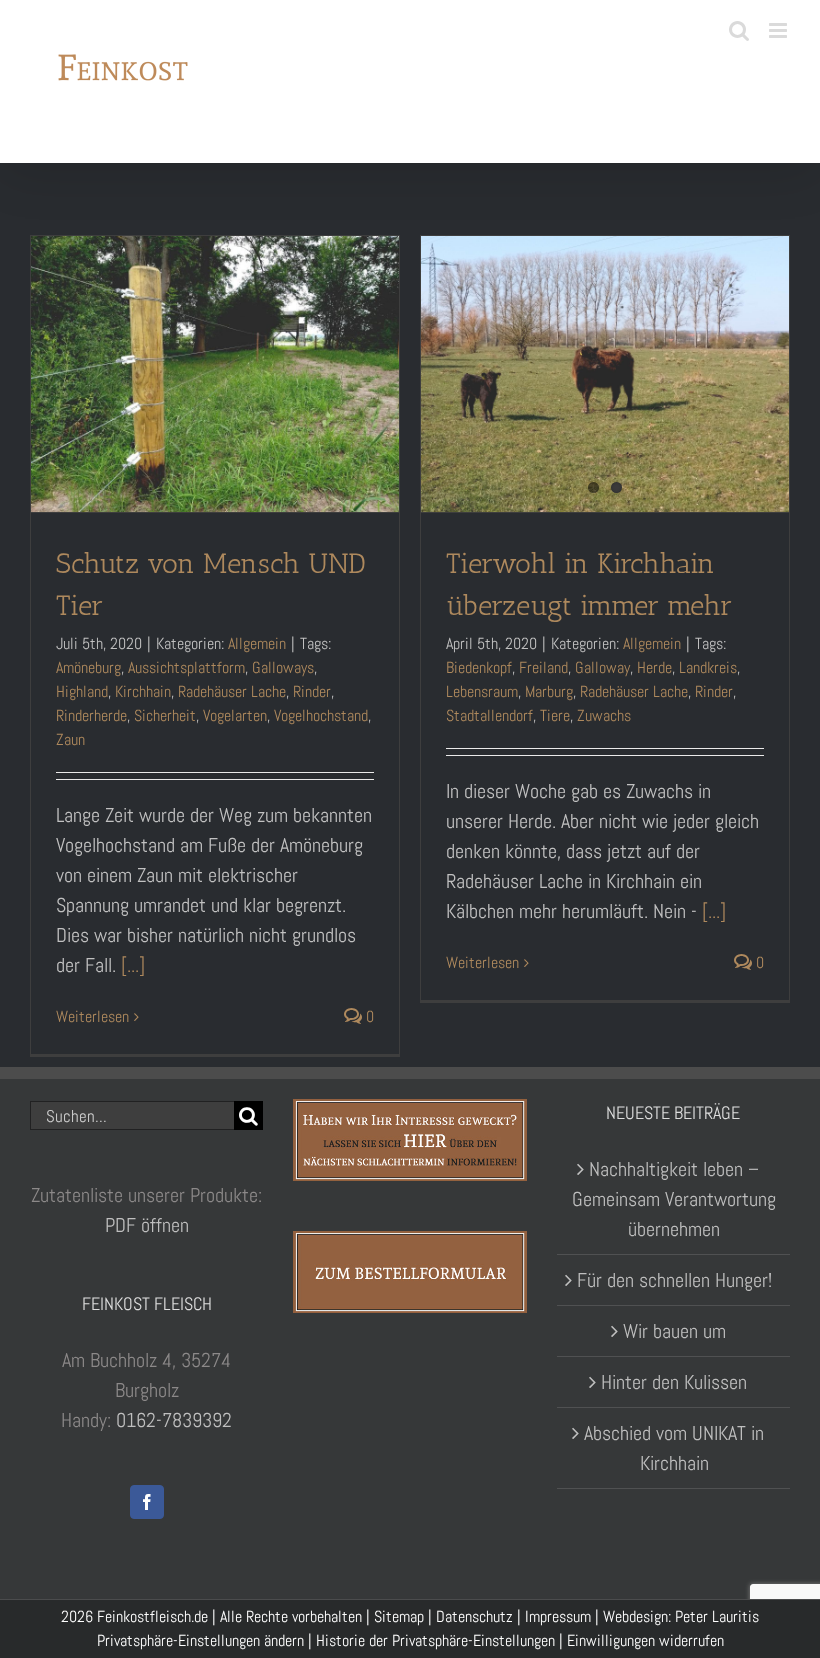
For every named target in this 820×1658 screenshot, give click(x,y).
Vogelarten (235, 715)
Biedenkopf (479, 667)
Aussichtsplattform (186, 667)
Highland (82, 691)
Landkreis (708, 667)
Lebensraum (482, 691)
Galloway (602, 667)
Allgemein (257, 643)
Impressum (558, 1616)
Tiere (555, 715)
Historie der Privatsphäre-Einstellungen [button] (435, 1640)
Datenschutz (474, 1616)
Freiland (543, 667)
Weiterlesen (92, 1016)
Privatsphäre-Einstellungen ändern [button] (200, 1640)
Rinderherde (91, 715)
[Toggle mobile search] (739, 30)
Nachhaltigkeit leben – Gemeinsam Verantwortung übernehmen (674, 1199)
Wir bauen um (674, 1331)
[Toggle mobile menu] (779, 30)
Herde (654, 667)
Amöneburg (88, 667)
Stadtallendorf (489, 715)
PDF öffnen (147, 1225)
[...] (133, 965)
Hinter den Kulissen (674, 1382)
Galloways (283, 667)
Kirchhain (143, 691)
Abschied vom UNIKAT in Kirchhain (674, 1448)
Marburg (549, 691)
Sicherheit (165, 715)
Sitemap (399, 1616)
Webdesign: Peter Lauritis (681, 1616)
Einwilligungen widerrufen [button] (645, 1640)
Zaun (70, 739)
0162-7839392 (174, 1420)
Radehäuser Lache (232, 691)
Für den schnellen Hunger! (674, 1280)
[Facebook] (147, 1502)
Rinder (312, 691)
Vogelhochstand (321, 715)
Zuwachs (604, 715)
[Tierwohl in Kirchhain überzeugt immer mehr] (605, 374)
